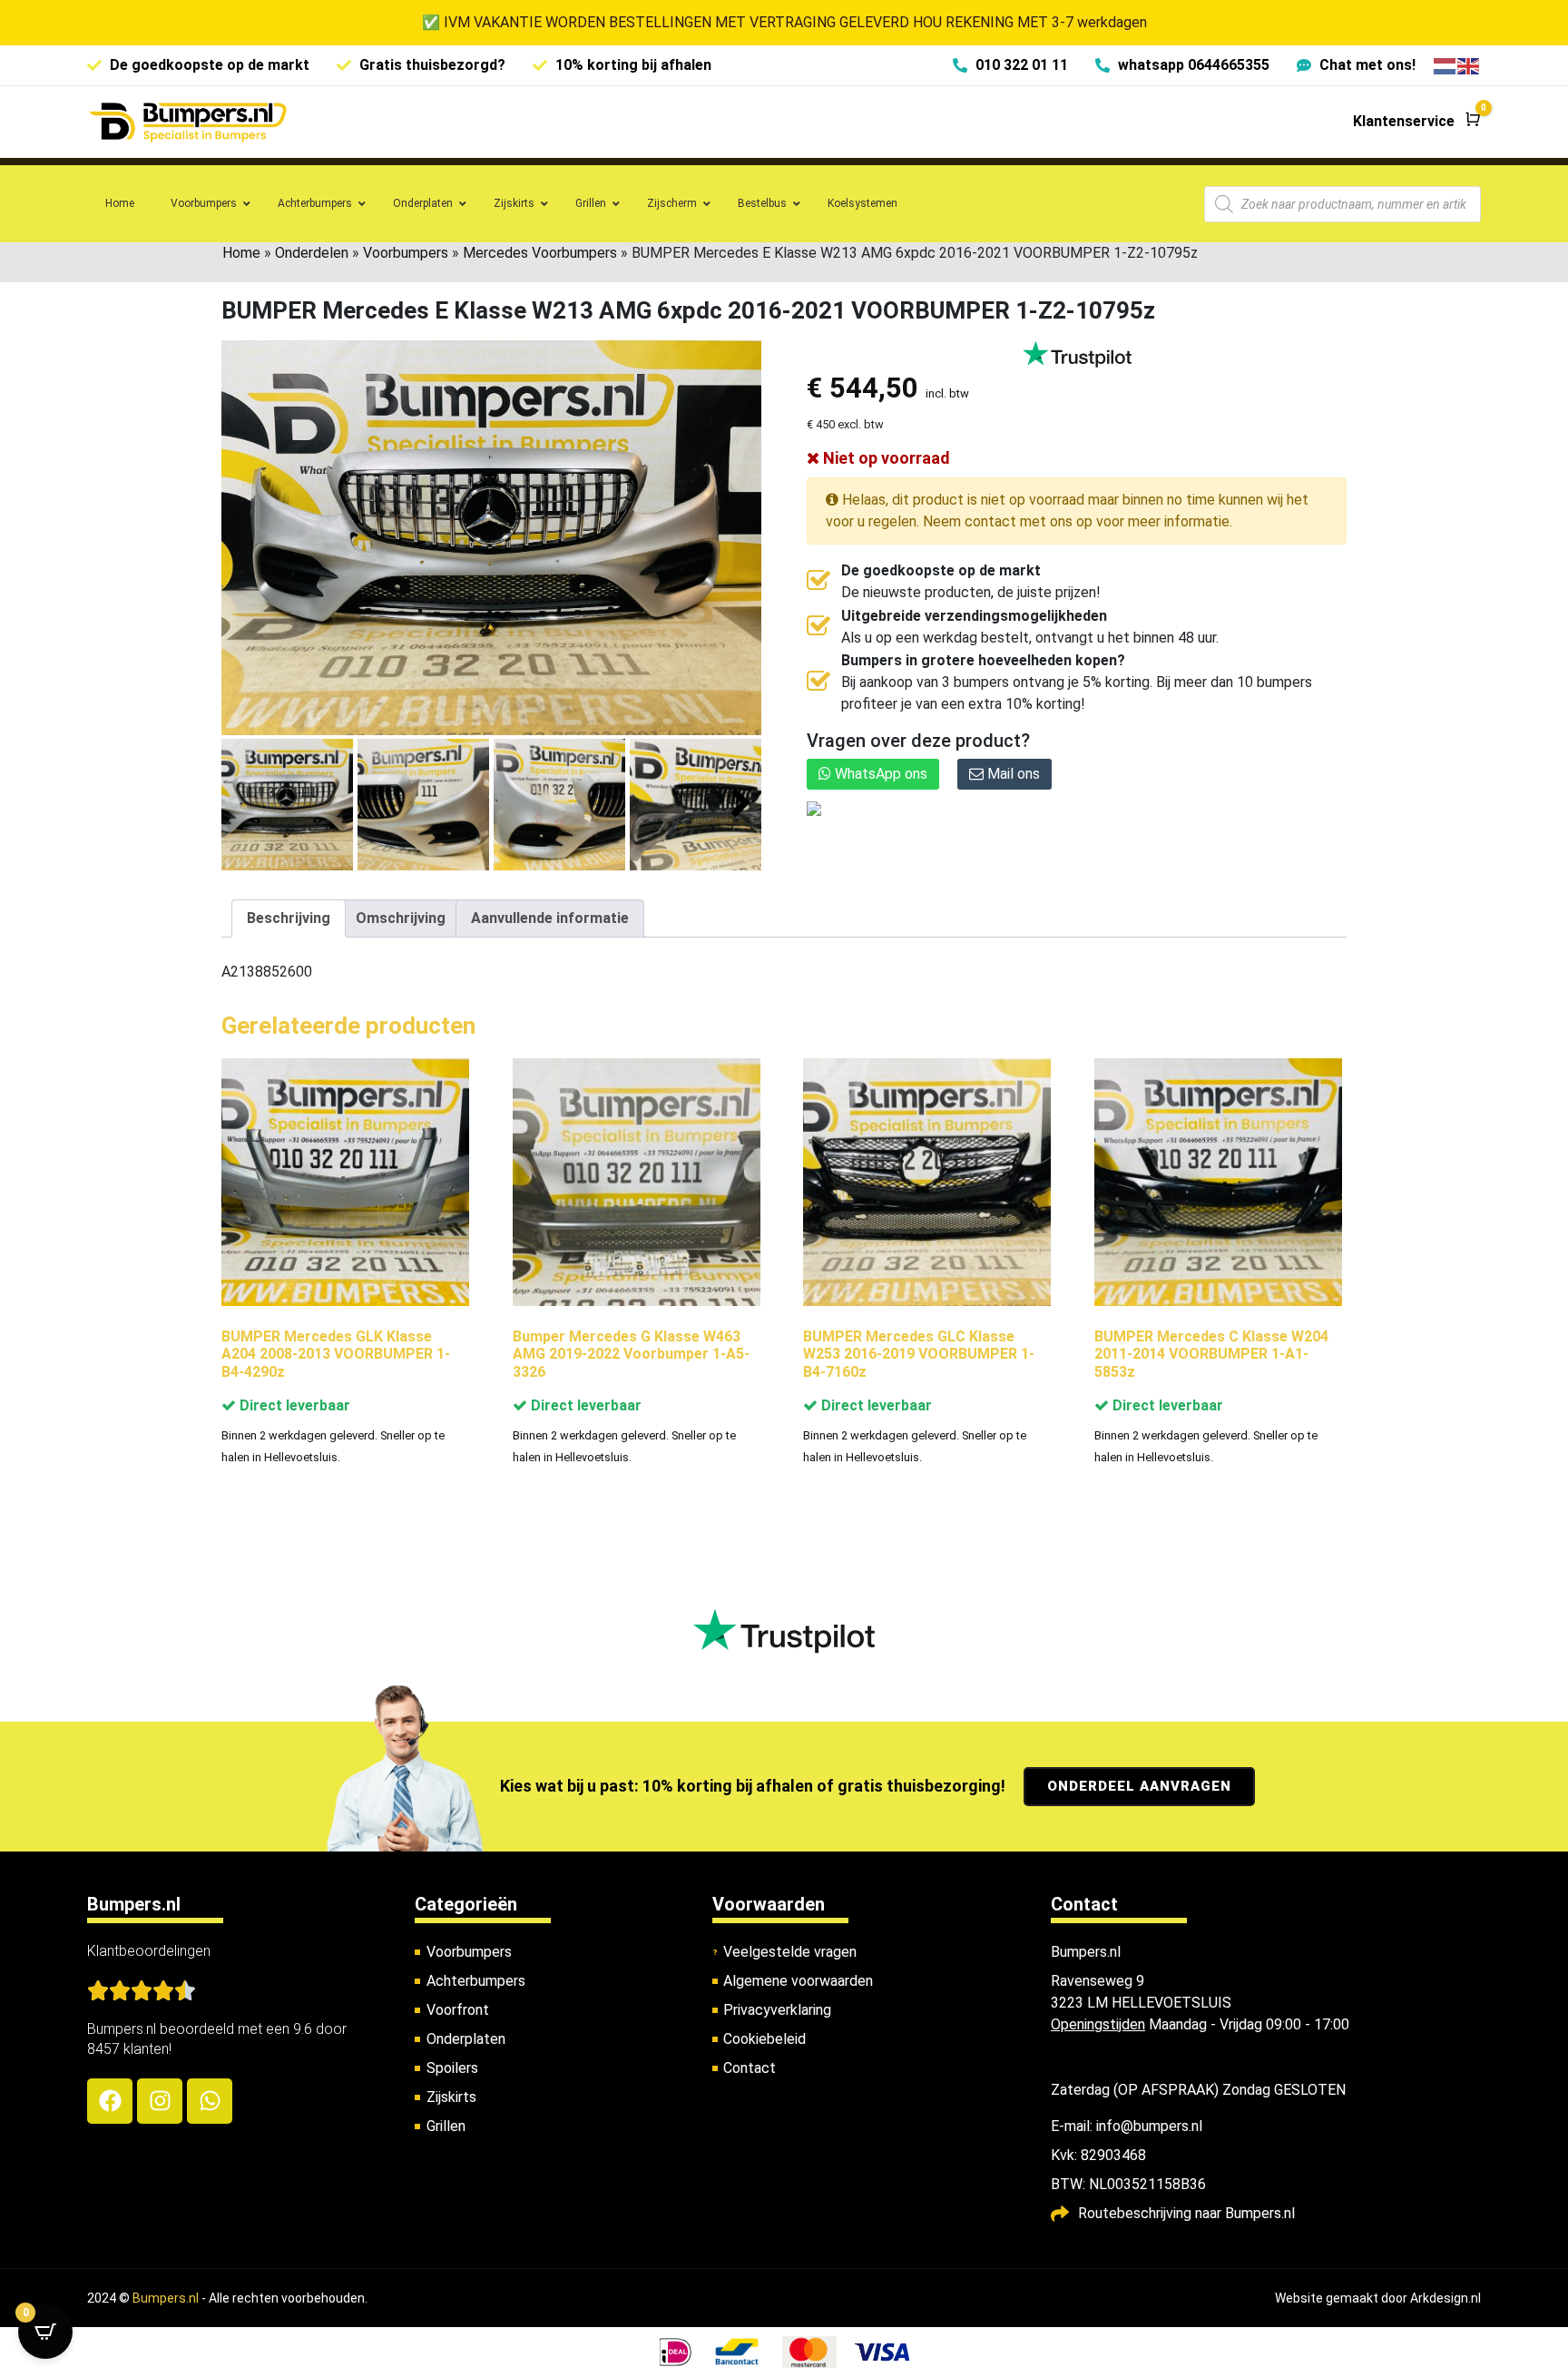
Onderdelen (312, 253)
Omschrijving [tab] (401, 918)
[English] (1469, 65)
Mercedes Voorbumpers (540, 253)
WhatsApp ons (879, 774)
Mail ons (1012, 774)
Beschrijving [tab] (289, 918)
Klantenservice (1404, 121)
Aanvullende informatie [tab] (550, 918)
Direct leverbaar (293, 1405)
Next (741, 804)
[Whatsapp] (210, 2101)
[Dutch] (1445, 65)
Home (241, 253)
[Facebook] (110, 2101)
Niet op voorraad (885, 458)
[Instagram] (160, 2101)
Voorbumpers (406, 253)
